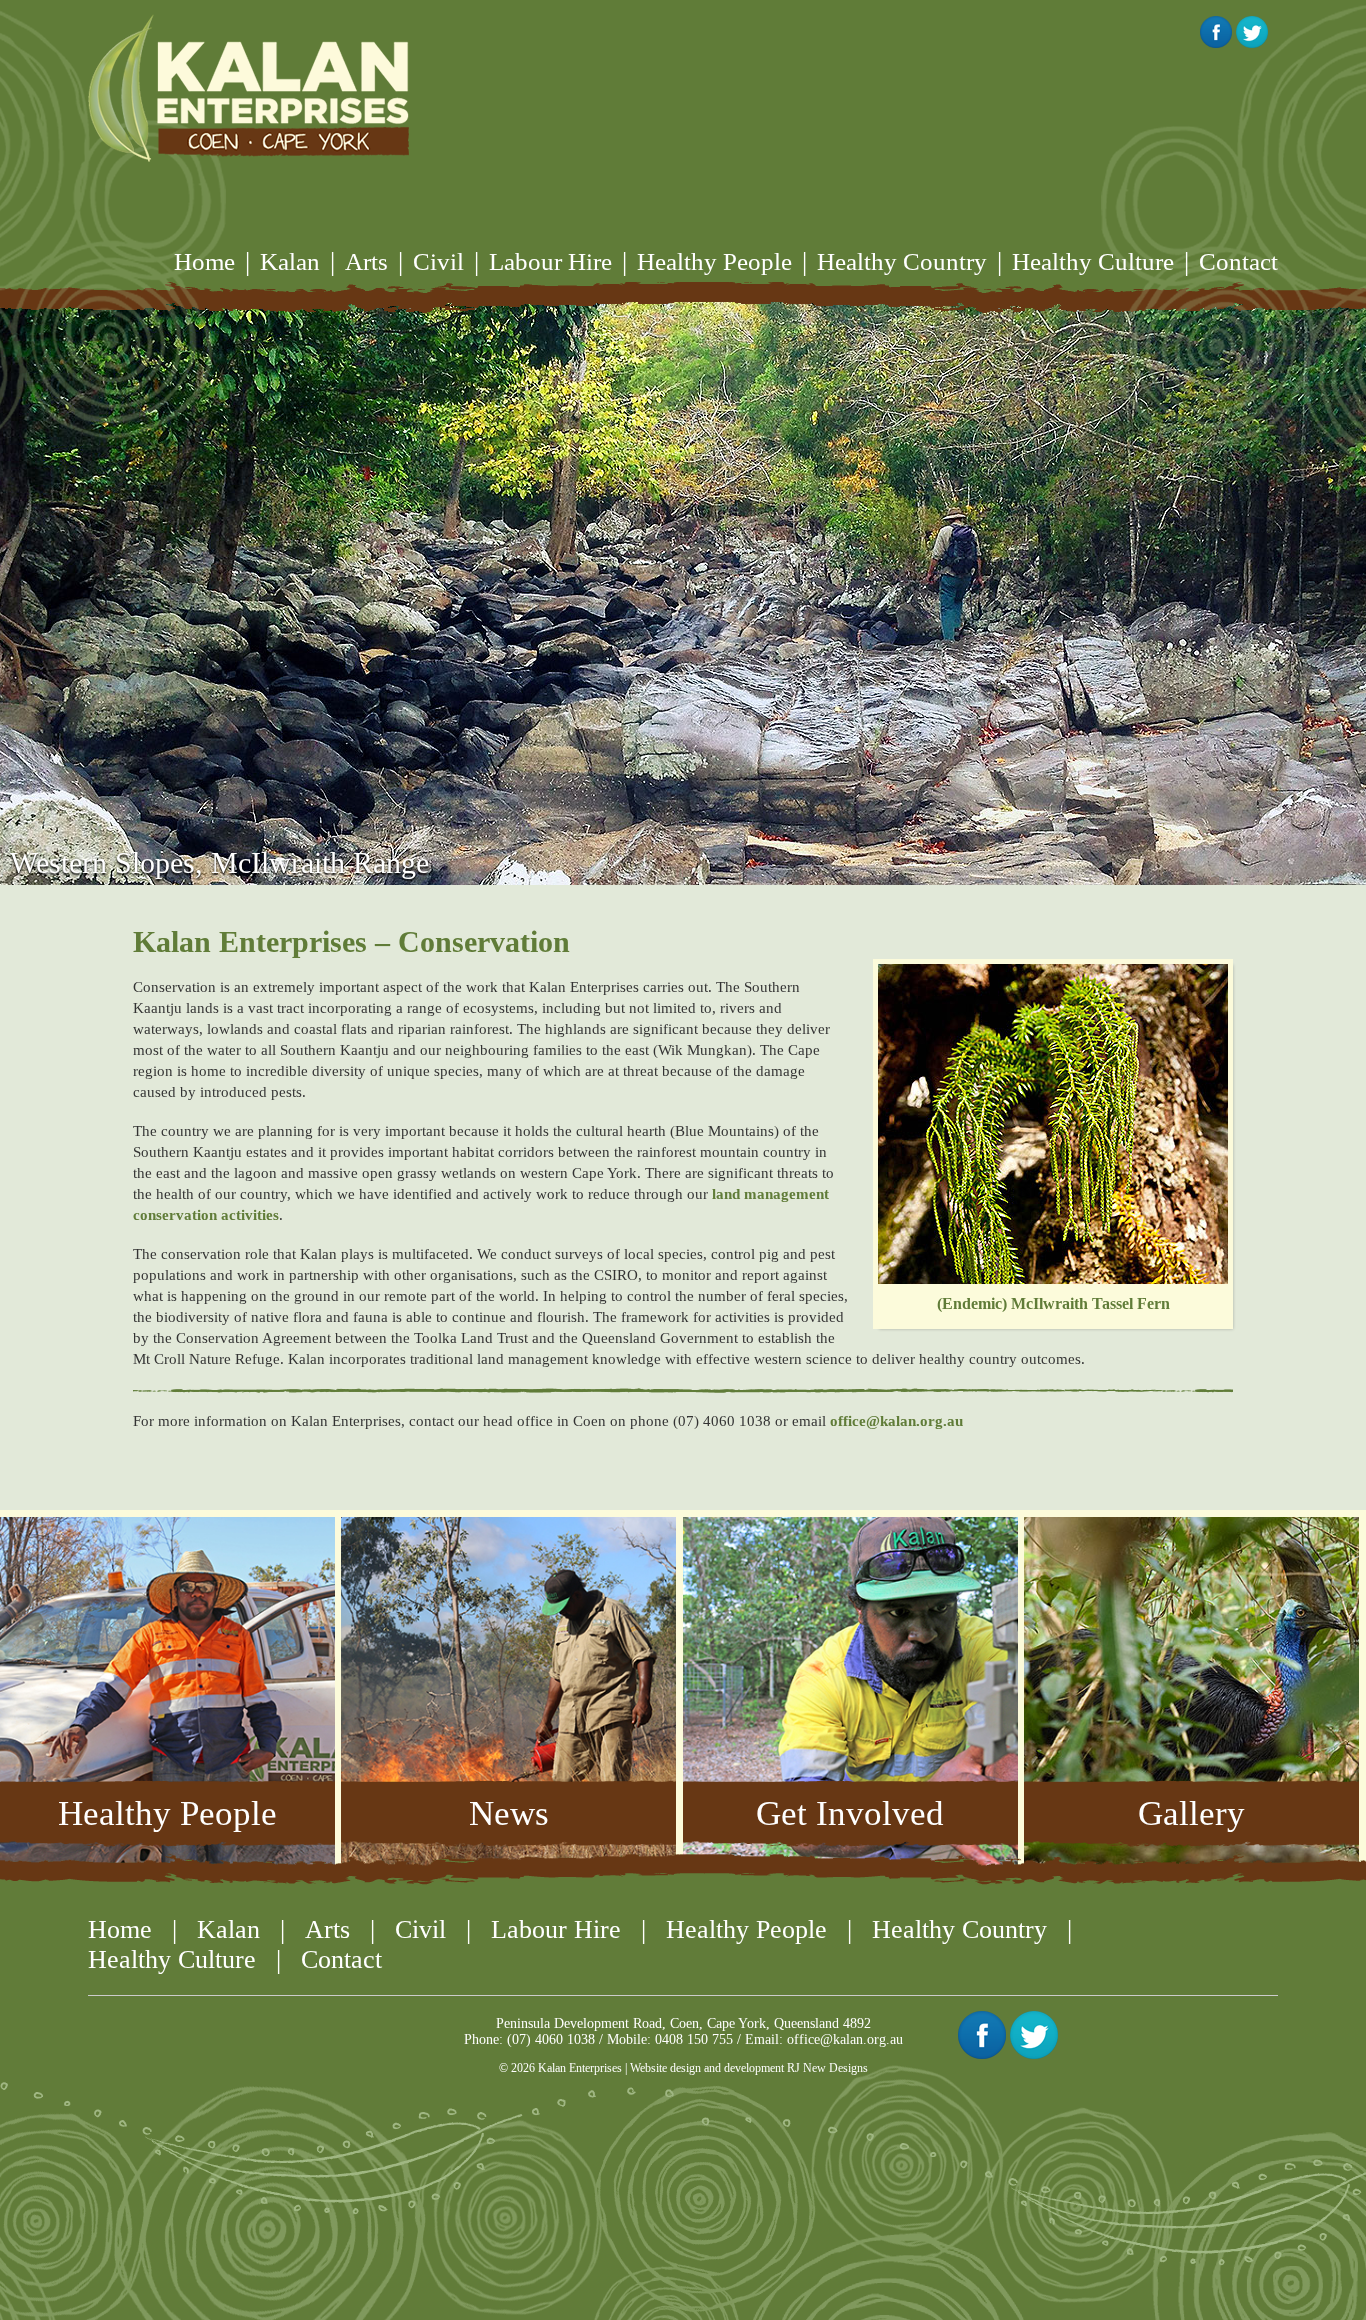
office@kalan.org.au (896, 1421)
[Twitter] (1034, 2053)
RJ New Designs (827, 2068)
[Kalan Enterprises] (248, 88)
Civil (438, 261)
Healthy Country (902, 261)
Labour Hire (550, 261)
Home (204, 261)
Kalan (290, 261)
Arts (366, 261)
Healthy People (714, 261)
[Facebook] (982, 2053)
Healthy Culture (1093, 261)
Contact (1238, 261)
